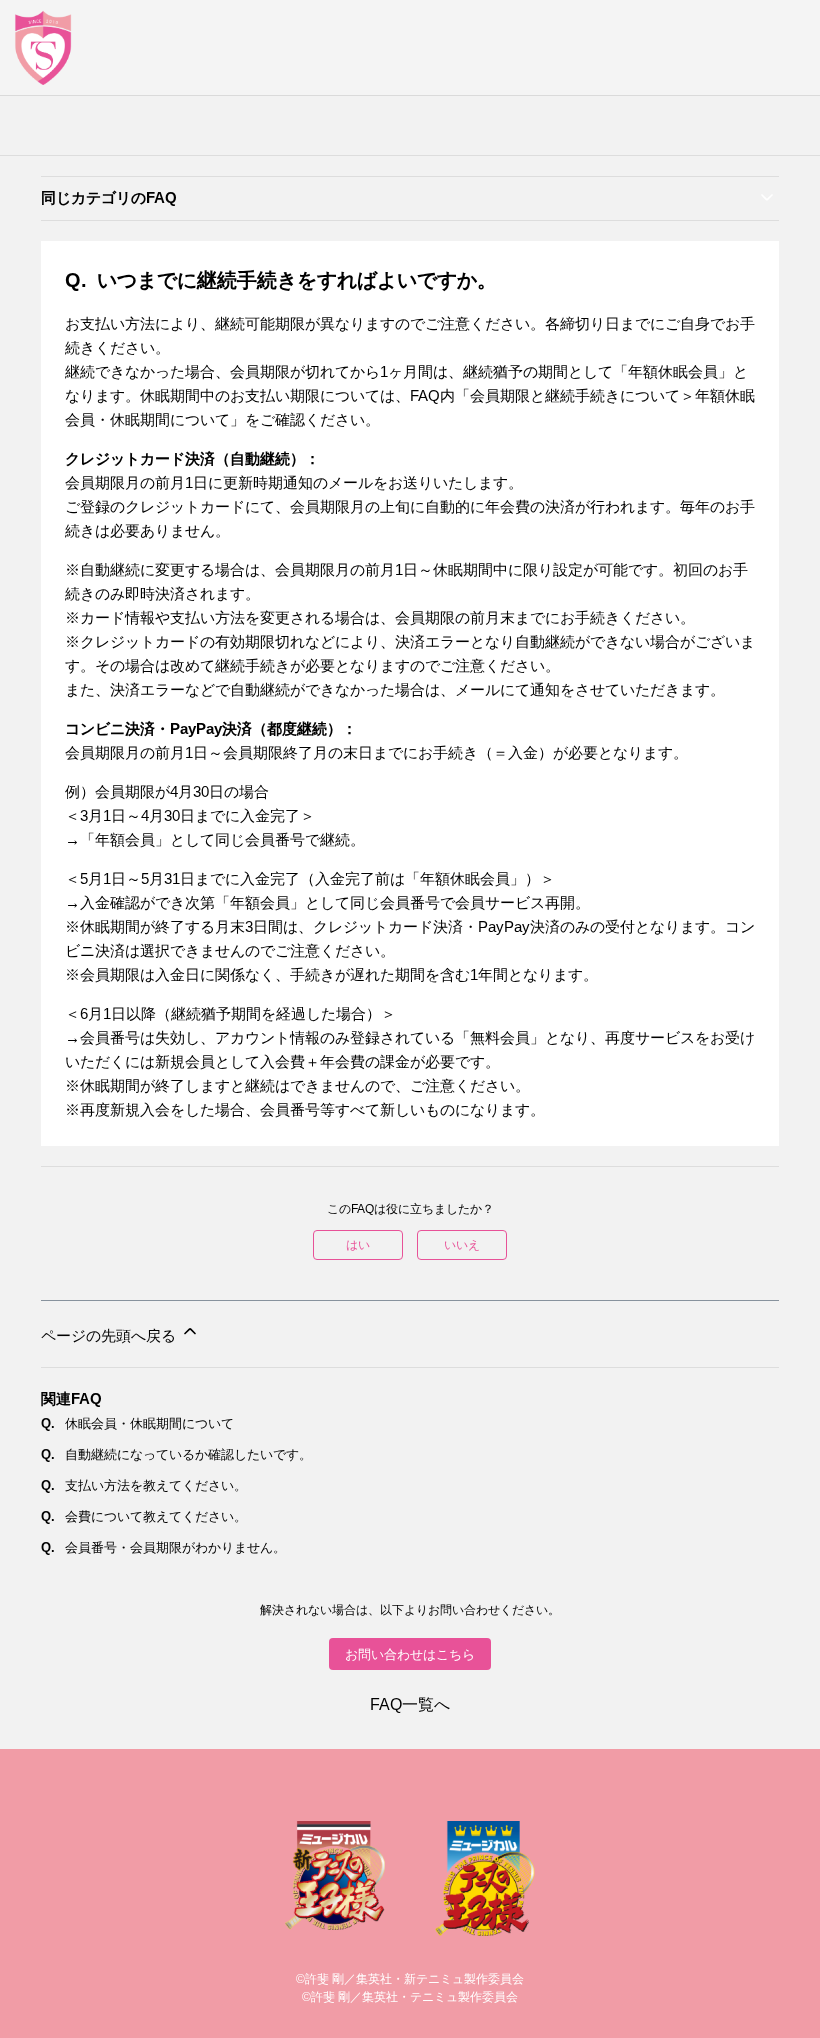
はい (358, 1245)
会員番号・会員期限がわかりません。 (175, 1547)
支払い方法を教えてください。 (156, 1485)
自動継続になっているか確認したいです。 (188, 1454)
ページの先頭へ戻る (110, 1335)
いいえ (462, 1245)
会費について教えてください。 (156, 1516)
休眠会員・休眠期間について (149, 1423)
